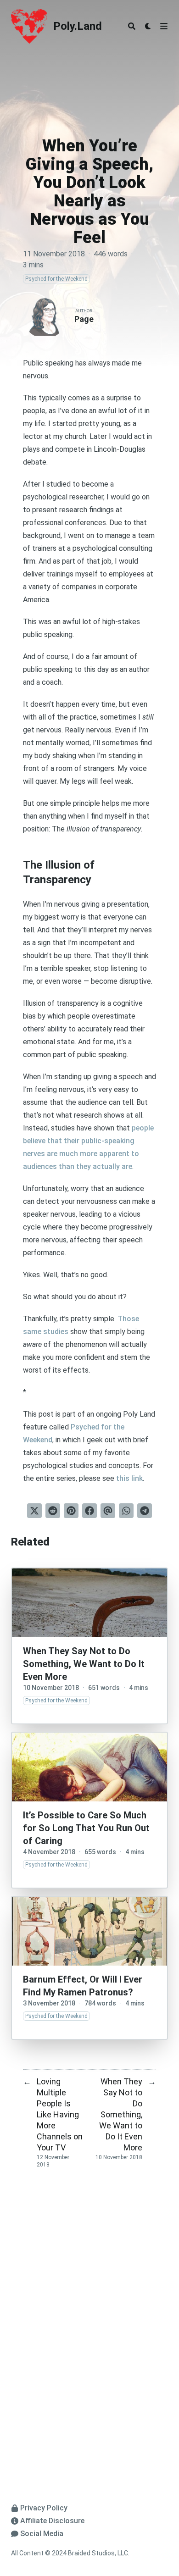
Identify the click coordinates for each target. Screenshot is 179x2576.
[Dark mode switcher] (148, 26)
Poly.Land (78, 26)
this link (129, 1478)
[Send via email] (108, 1511)
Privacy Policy (44, 2508)
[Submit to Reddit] (53, 1511)
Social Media (42, 2534)
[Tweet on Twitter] (34, 1511)
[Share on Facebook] (89, 1511)
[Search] (132, 26)
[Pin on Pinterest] (71, 1511)
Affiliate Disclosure (52, 2521)
